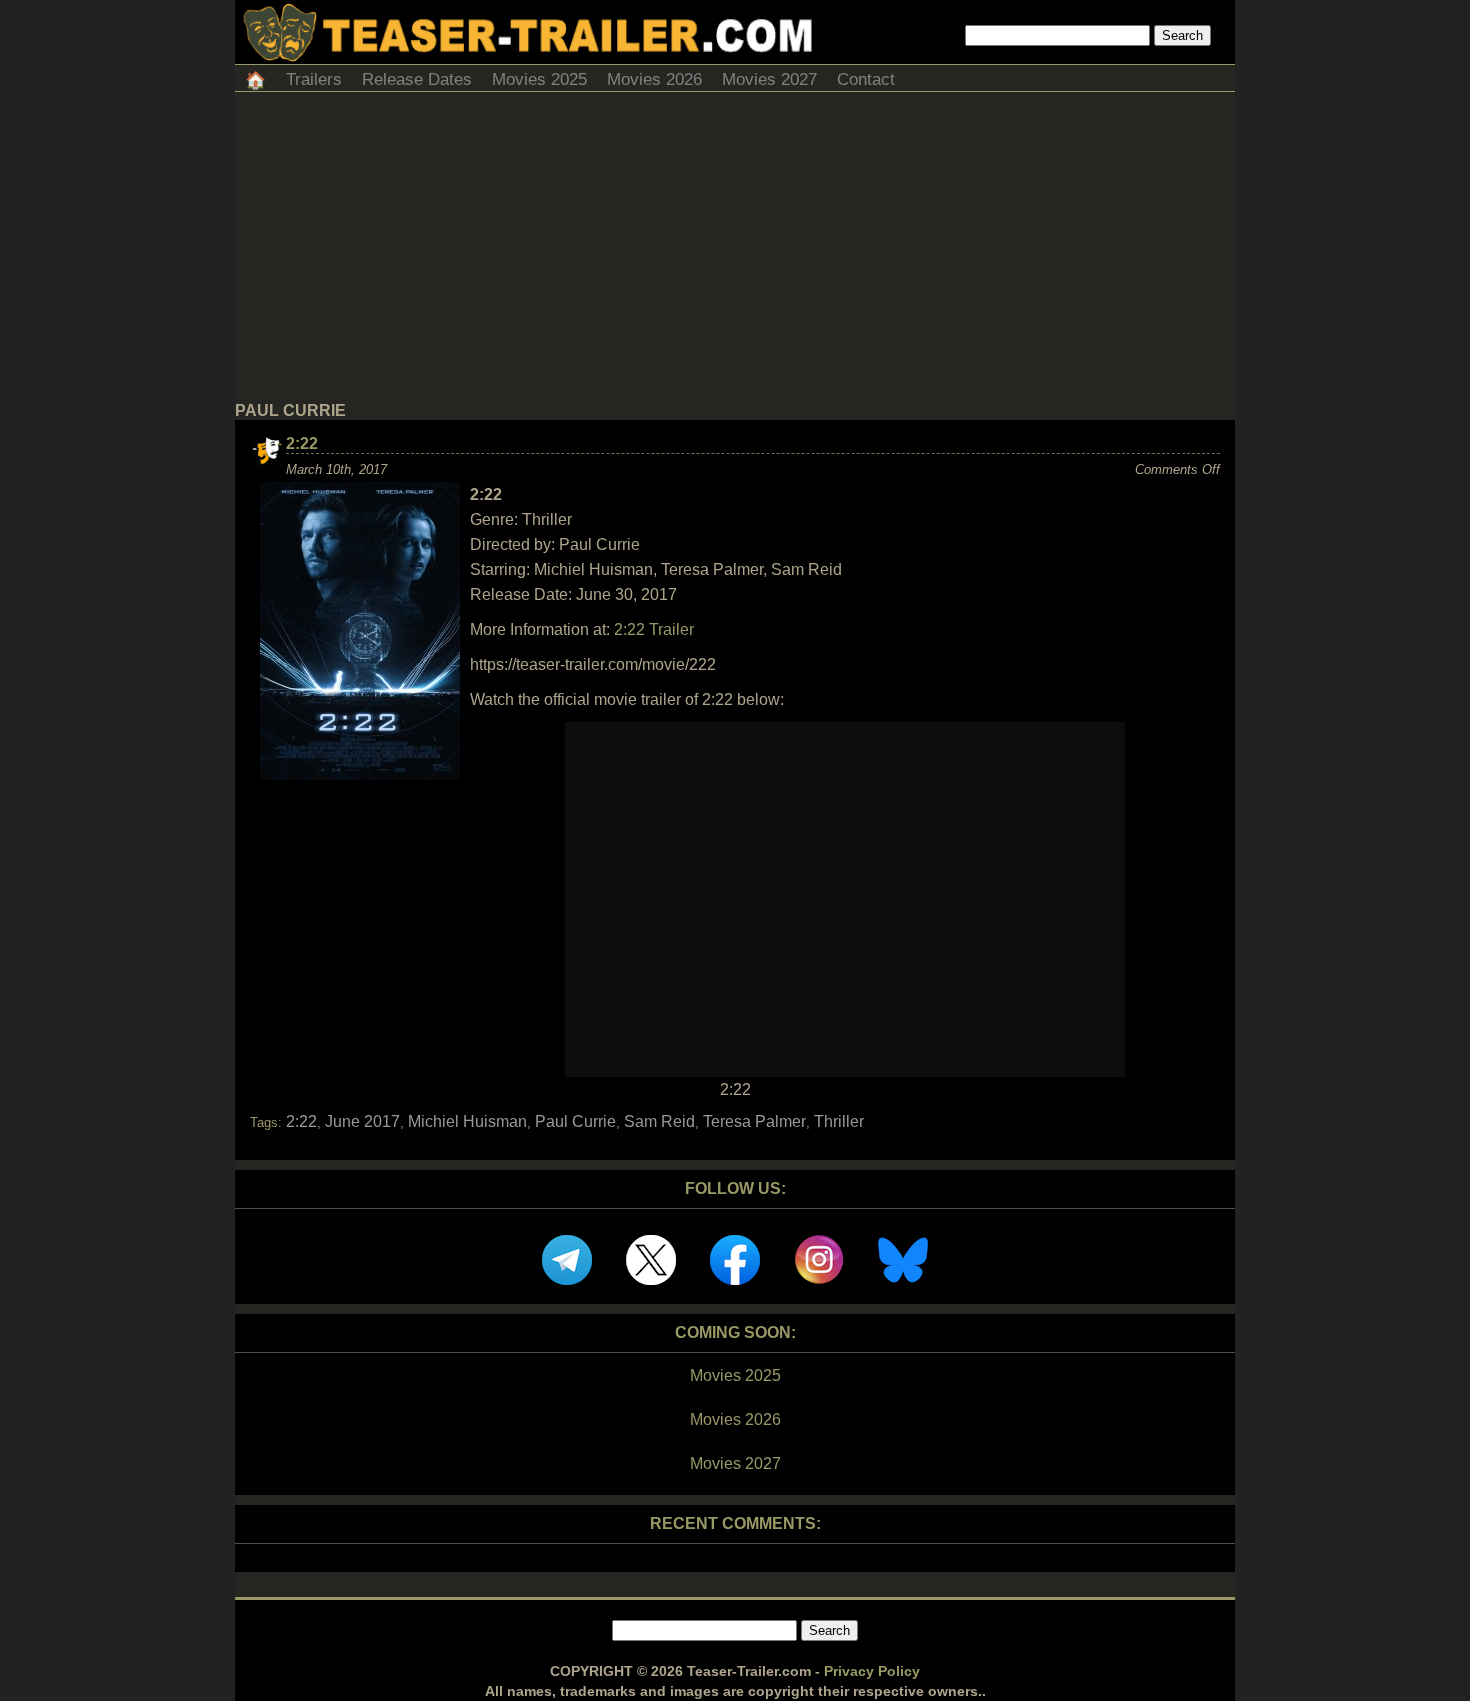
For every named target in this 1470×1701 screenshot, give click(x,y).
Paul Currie (575, 1121)
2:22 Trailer (654, 629)
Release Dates (417, 79)
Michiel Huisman (467, 1121)
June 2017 (362, 1121)
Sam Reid (659, 1121)
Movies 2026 (654, 79)
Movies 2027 (769, 79)
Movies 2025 (539, 79)
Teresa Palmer (754, 1121)
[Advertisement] (735, 252)
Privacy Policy (872, 1671)
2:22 (302, 443)
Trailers (314, 79)
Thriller (839, 1121)
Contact (866, 79)
